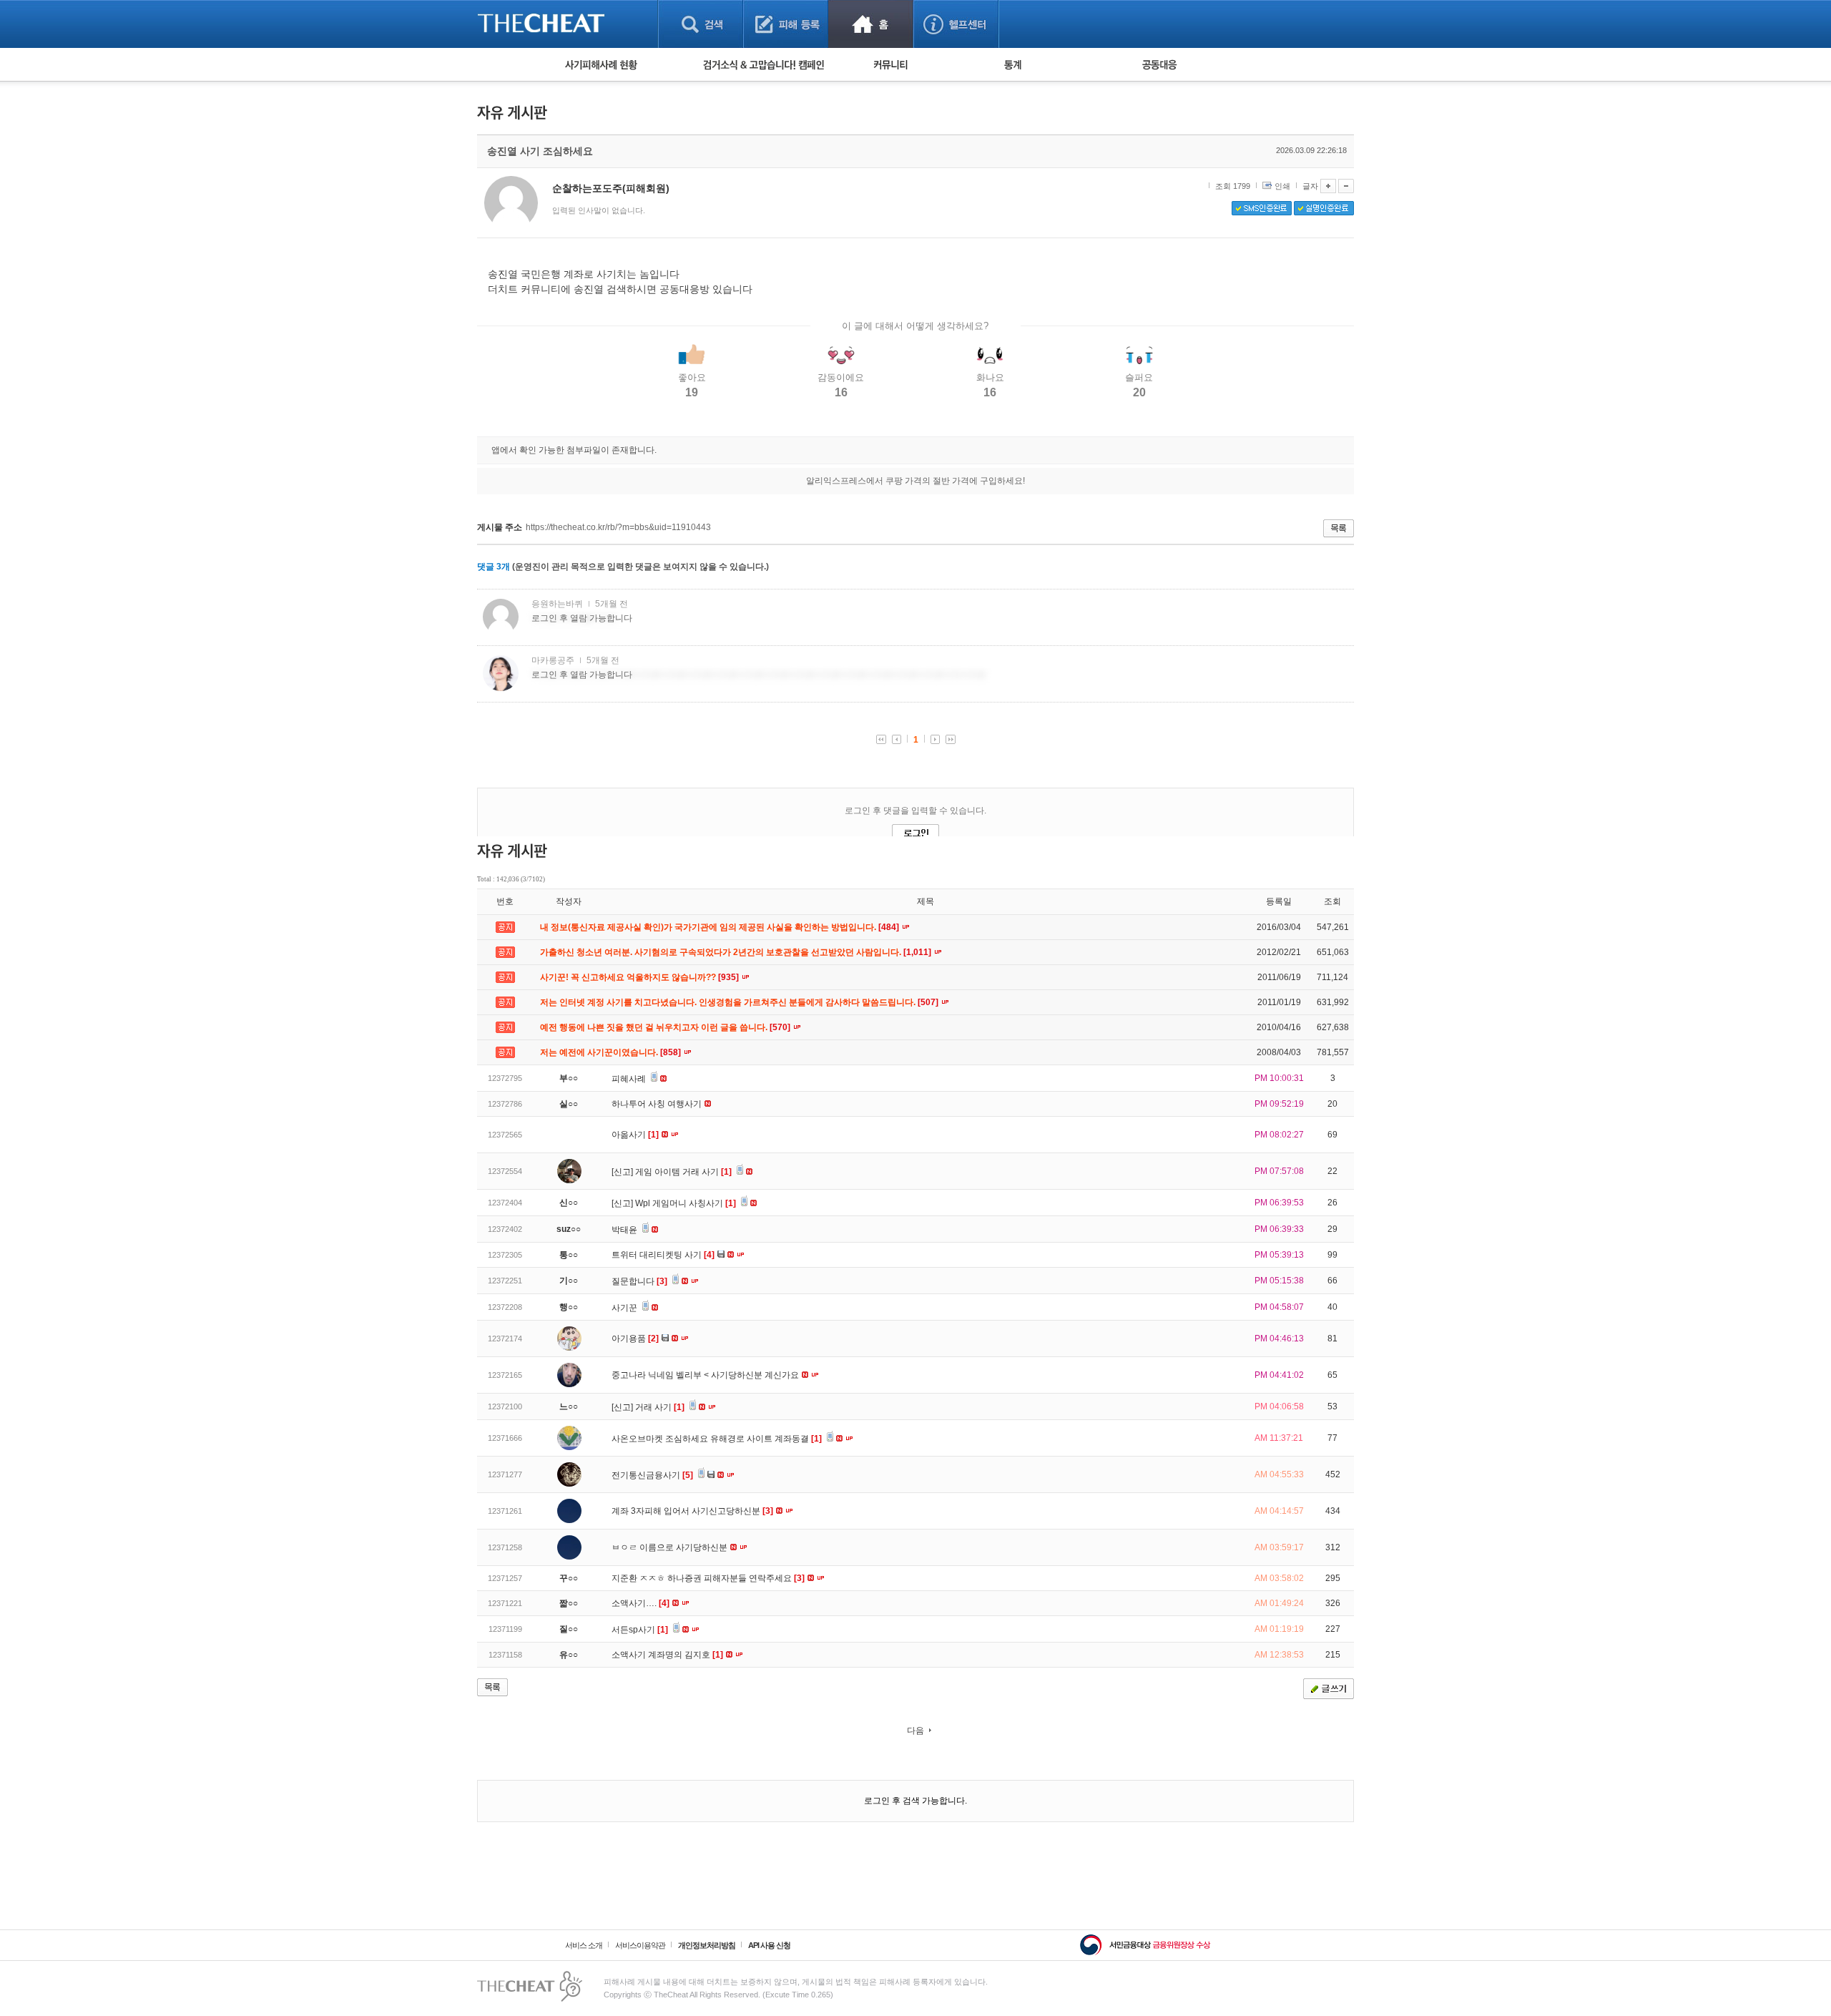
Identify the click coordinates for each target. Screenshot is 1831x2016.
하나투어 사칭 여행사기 (658, 1104)
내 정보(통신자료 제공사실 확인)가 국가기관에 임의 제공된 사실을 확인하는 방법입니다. (721, 927)
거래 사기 (660, 1407)
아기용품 (635, 1339)
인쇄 (1282, 186)
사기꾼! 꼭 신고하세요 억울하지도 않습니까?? (640, 977)
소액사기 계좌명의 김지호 (667, 1655)
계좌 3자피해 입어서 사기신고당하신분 (692, 1511)
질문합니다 (639, 1281)
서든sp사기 (640, 1630)
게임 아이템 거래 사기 (683, 1172)
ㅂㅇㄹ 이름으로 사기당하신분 (671, 1547)
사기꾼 (625, 1308)
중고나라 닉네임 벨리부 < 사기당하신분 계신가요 (706, 1375)
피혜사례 (630, 1079)
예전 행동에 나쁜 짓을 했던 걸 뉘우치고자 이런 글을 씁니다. (666, 1027)
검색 (701, 24)
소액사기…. (640, 1603)
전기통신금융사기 (652, 1475)
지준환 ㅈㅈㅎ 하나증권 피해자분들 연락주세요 (708, 1578)
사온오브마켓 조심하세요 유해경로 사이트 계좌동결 (717, 1439)
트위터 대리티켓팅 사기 (663, 1255)
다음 (915, 1731)
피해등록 (786, 24)
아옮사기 (635, 1135)
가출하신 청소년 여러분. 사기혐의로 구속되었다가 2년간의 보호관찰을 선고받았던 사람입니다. (737, 952)
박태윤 (625, 1230)
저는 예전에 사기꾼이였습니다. (612, 1052)
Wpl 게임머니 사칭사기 (686, 1203)
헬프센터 (956, 24)
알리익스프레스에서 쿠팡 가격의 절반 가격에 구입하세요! (915, 481)
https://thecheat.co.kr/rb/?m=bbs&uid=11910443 (618, 527)
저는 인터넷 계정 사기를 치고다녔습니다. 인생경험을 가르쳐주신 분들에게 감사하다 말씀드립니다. (740, 1002)
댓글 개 (494, 567)
